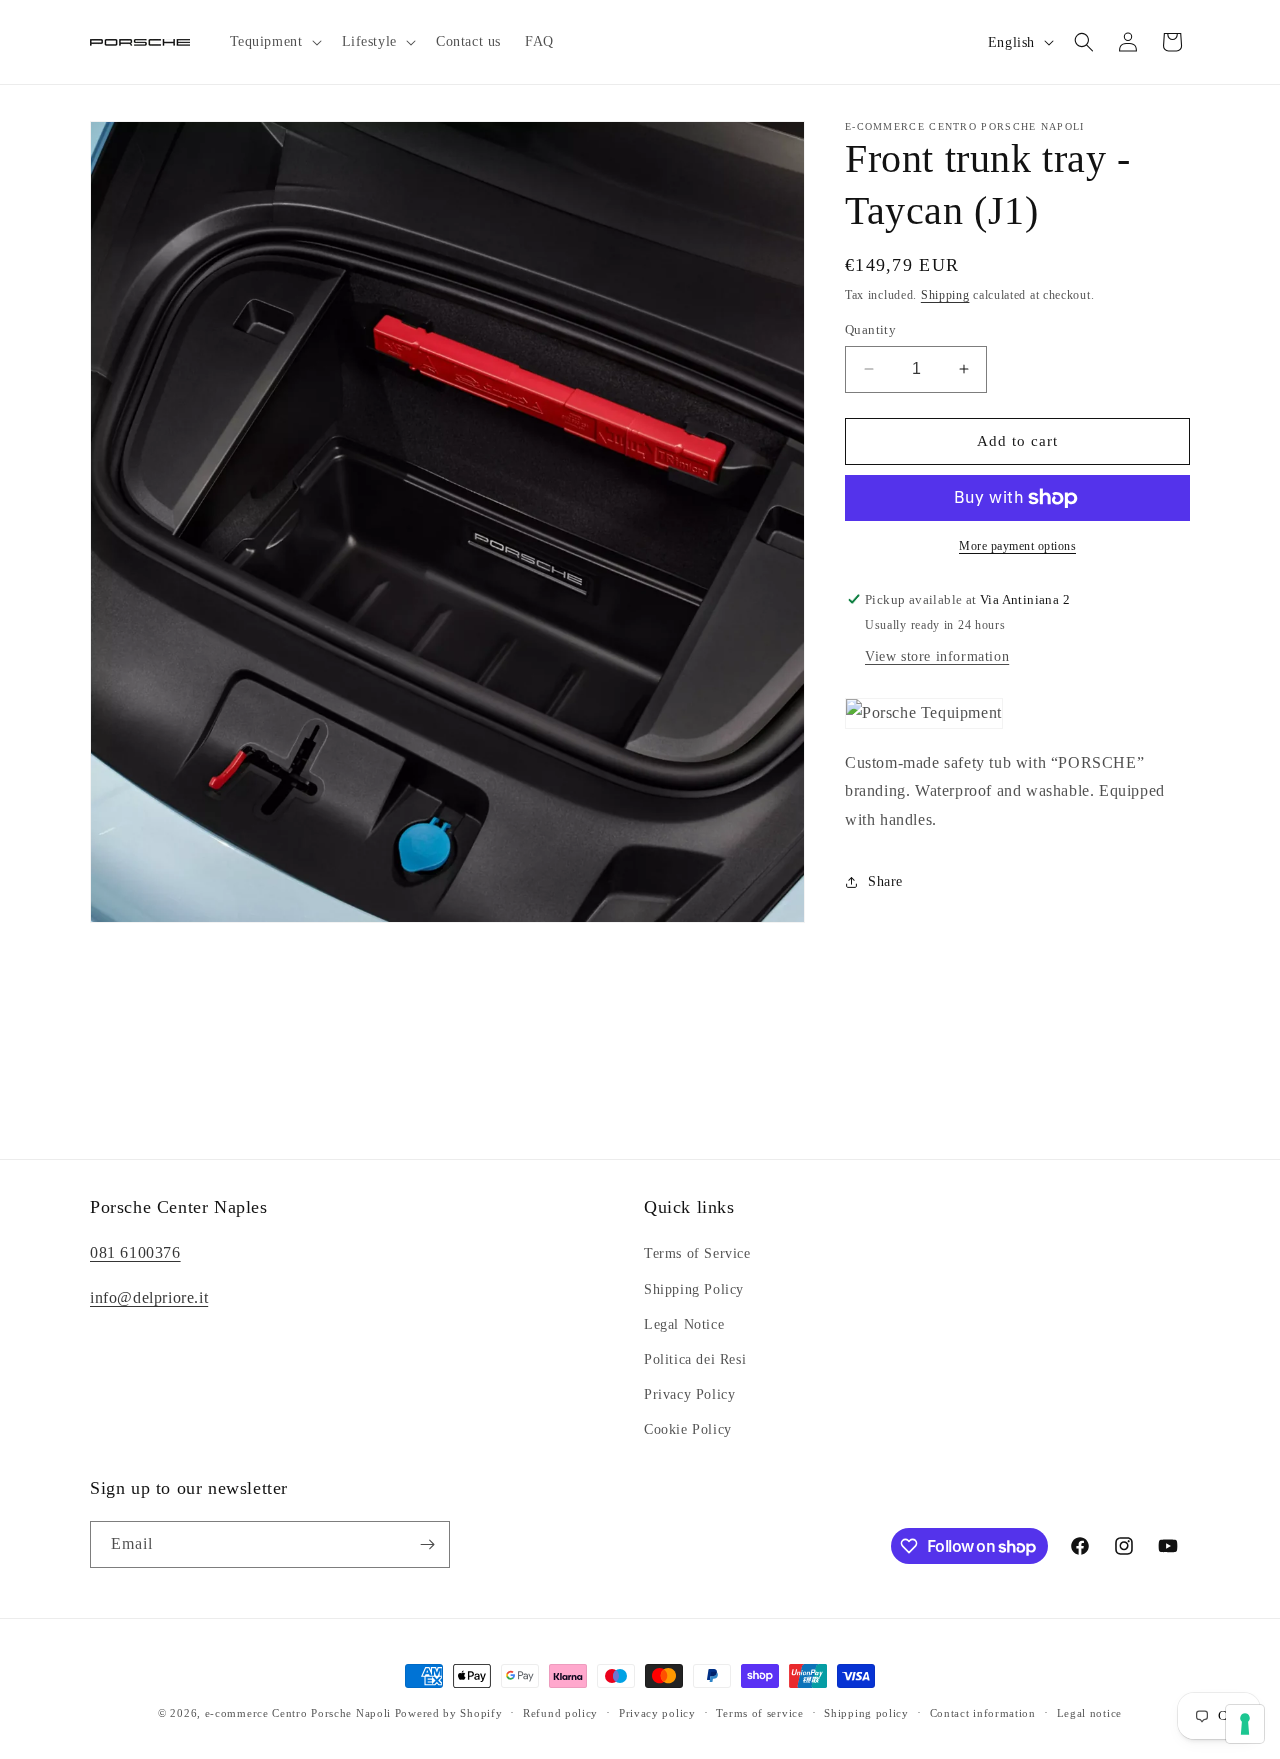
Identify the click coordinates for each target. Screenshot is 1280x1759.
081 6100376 (135, 1252)
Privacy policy (657, 1713)
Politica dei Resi (695, 1359)
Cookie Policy (688, 1429)
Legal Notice (684, 1324)
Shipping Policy (694, 1288)
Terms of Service (697, 1253)
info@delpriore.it (149, 1297)
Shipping (945, 295)
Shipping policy (866, 1713)
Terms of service (759, 1713)
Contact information (983, 1713)
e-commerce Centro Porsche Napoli (298, 1713)
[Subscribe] (427, 1544)
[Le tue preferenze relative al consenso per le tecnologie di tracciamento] (1245, 1724)
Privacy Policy (689, 1394)
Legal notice (1089, 1713)
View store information (937, 656)
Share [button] (885, 881)
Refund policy (560, 1713)
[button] (274, 42)
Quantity (870, 329)
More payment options (1017, 546)
